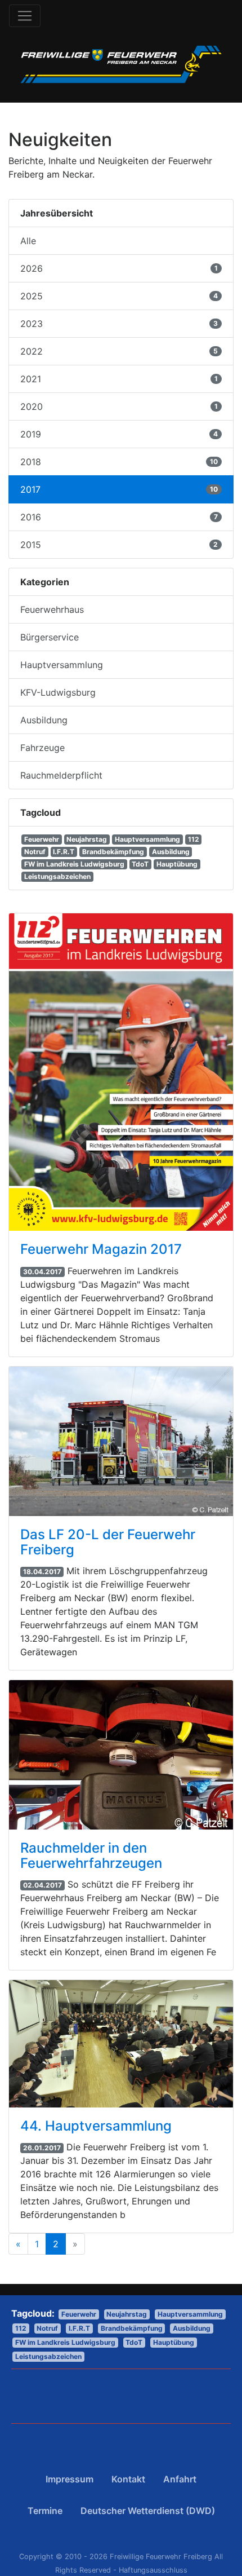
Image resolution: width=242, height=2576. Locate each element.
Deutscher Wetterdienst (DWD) (148, 2511)
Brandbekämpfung (113, 852)
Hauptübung (177, 864)
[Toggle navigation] (25, 16)
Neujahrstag (87, 839)
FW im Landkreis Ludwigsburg (74, 864)
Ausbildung (171, 852)
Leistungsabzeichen (57, 876)
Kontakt (128, 2479)
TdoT (140, 864)
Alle (28, 241)
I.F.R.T (64, 852)
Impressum (70, 2479)
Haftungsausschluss (153, 2570)
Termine (45, 2511)
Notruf (35, 852)
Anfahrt (180, 2479)
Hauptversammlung (147, 839)
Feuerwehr (42, 839)
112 (194, 839)
